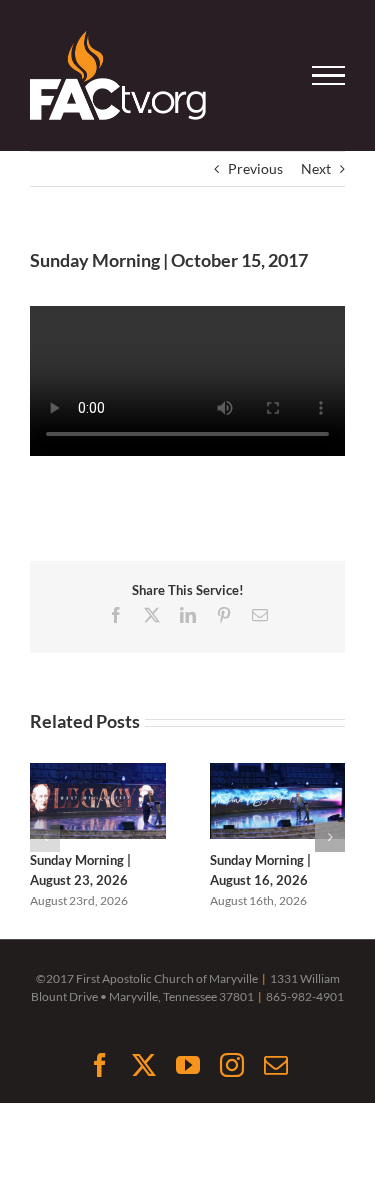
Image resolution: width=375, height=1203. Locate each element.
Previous (255, 168)
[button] (45, 837)
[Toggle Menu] (329, 76)
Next (316, 168)
